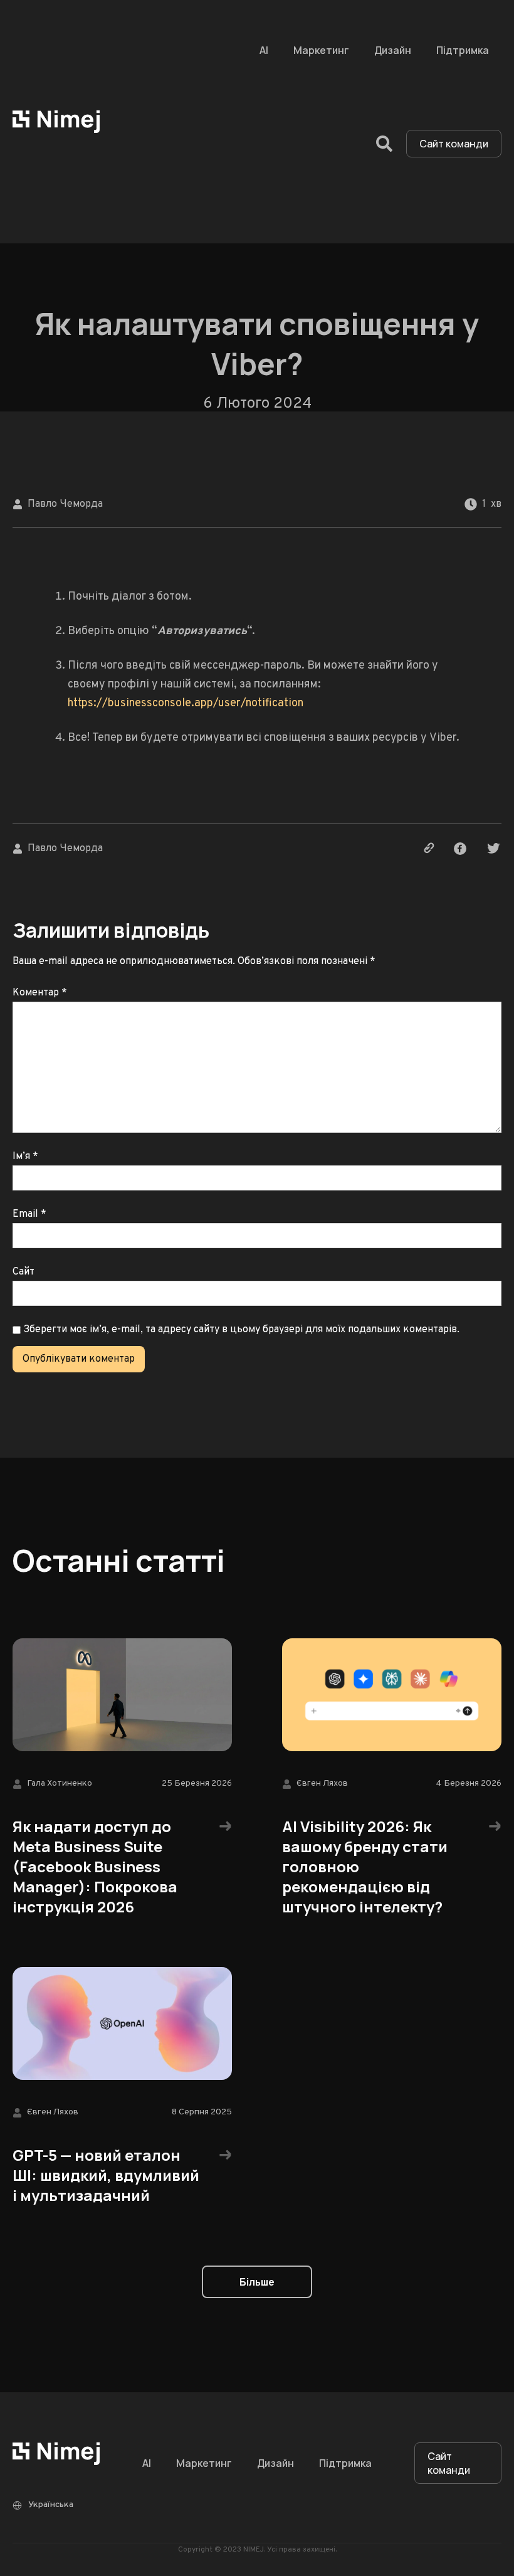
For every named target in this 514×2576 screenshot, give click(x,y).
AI (264, 50)
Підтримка (463, 50)
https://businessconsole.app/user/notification (186, 703)
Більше (257, 2282)
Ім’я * (25, 1157)
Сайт (24, 1272)
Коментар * (40, 993)
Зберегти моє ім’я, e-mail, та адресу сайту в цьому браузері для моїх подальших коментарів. (241, 1330)
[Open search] (384, 144)
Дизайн (393, 50)
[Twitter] (493, 849)
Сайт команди (454, 144)
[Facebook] (460, 849)
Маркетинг (321, 50)
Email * (29, 1214)
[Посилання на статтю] (427, 849)
